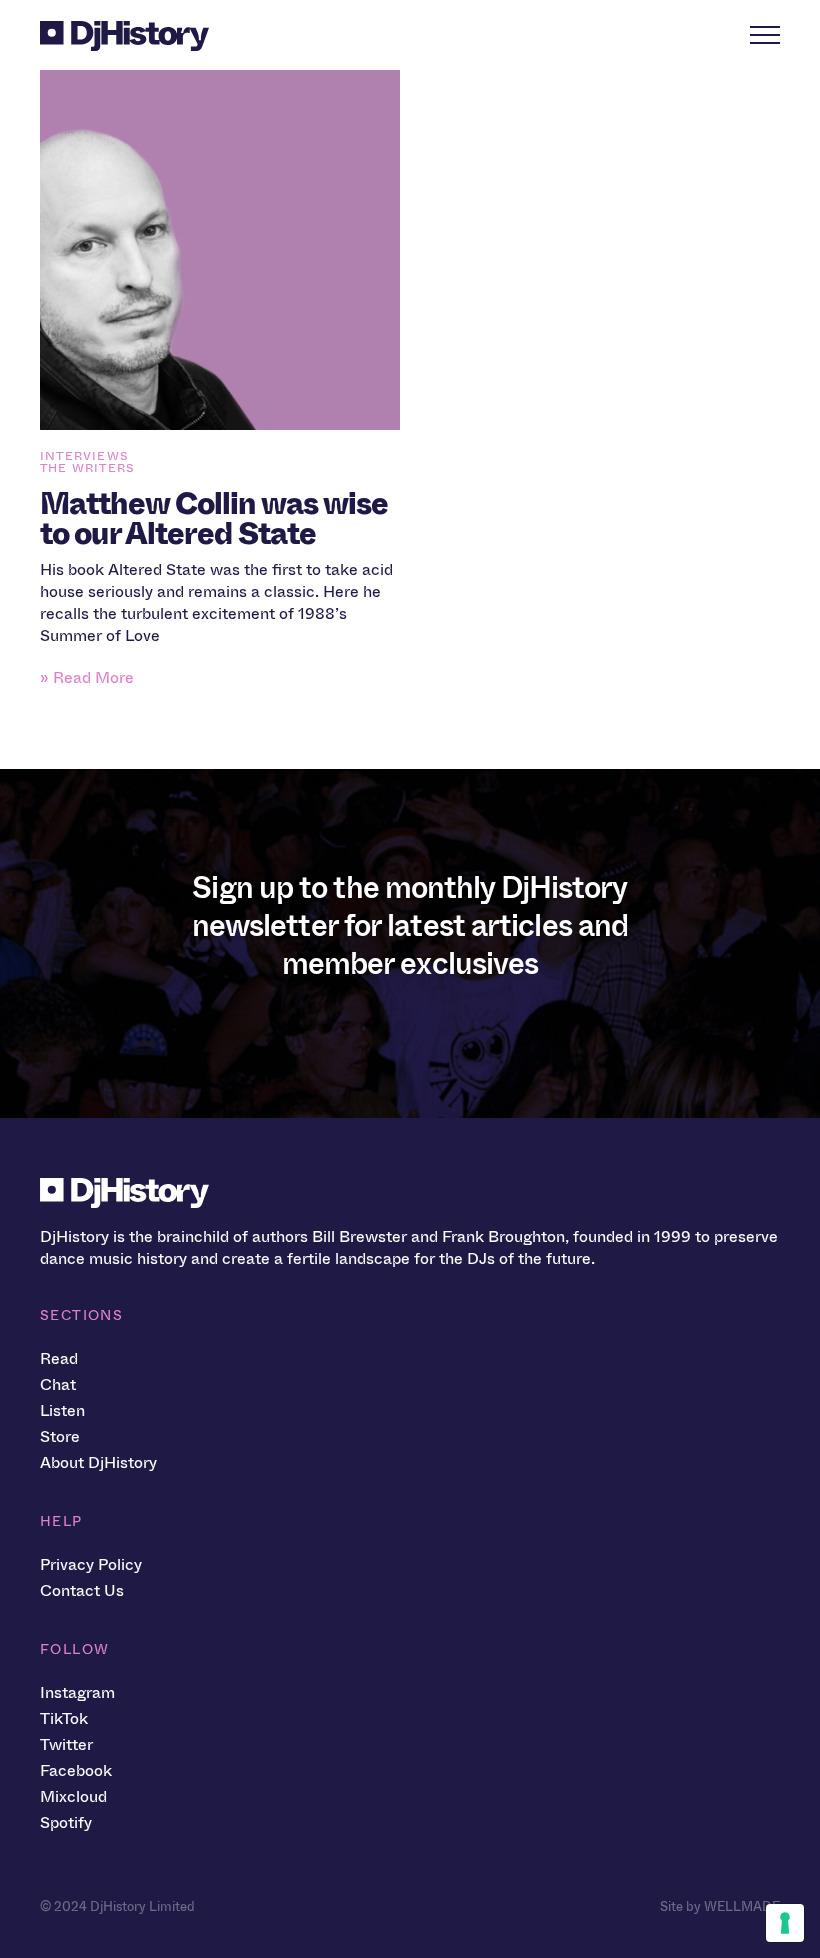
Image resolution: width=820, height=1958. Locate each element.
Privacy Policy (91, 1564)
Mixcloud (73, 1796)
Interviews (84, 456)
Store (60, 1436)
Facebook (76, 1770)
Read (59, 1358)
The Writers (87, 468)
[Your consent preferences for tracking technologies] (785, 1923)
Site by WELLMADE (720, 1906)
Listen (62, 1410)
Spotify (66, 1822)
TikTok (64, 1718)
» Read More (87, 677)
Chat (58, 1384)
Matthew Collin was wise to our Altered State (214, 519)
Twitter (66, 1744)
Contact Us (82, 1590)
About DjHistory (98, 1462)
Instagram (77, 1692)
